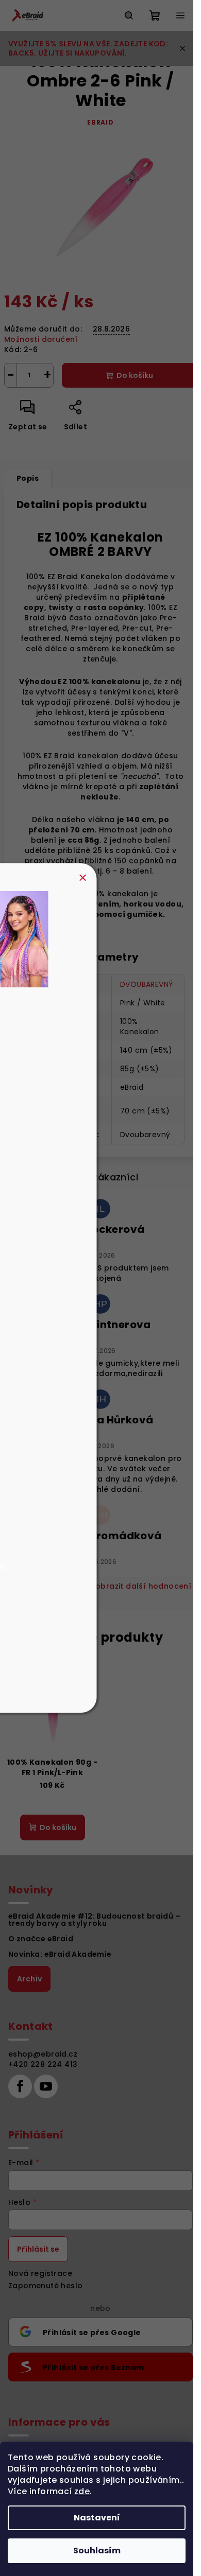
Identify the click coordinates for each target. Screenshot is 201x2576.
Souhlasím (97, 2551)
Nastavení (97, 2518)
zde (82, 2491)
